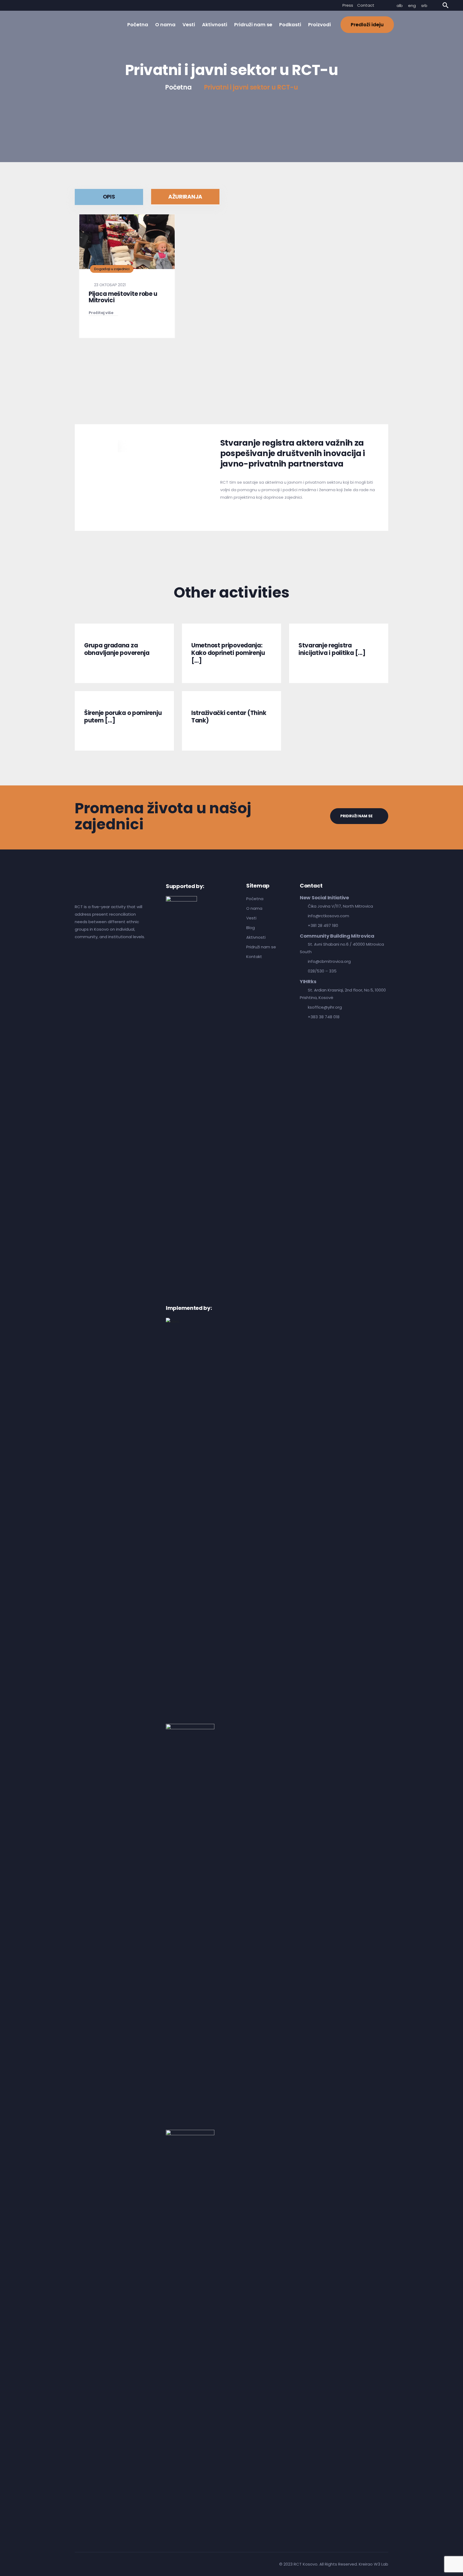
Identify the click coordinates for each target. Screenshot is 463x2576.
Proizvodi (320, 25)
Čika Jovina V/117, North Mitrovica (340, 906)
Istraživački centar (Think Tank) (229, 717)
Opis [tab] (109, 197)
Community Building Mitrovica (337, 936)
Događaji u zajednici (112, 269)
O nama (165, 25)
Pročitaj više (101, 313)
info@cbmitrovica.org (329, 961)
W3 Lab (381, 2564)
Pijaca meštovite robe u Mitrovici (123, 297)
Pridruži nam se (253, 25)
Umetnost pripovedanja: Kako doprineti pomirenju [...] (228, 653)
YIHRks (308, 982)
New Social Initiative (324, 898)
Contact (366, 5)
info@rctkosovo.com (328, 916)
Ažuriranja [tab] (185, 197)
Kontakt (254, 957)
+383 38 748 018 (324, 1017)
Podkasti (290, 25)
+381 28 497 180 (323, 925)
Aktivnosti (215, 25)
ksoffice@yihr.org (325, 1007)
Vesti (189, 25)
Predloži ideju (367, 25)
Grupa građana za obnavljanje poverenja (117, 649)
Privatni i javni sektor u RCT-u (251, 87)
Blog (251, 928)
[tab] (96, 446)
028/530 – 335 (322, 971)
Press (348, 5)
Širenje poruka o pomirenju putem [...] (123, 717)
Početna (138, 25)
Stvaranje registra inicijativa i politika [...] (332, 649)
